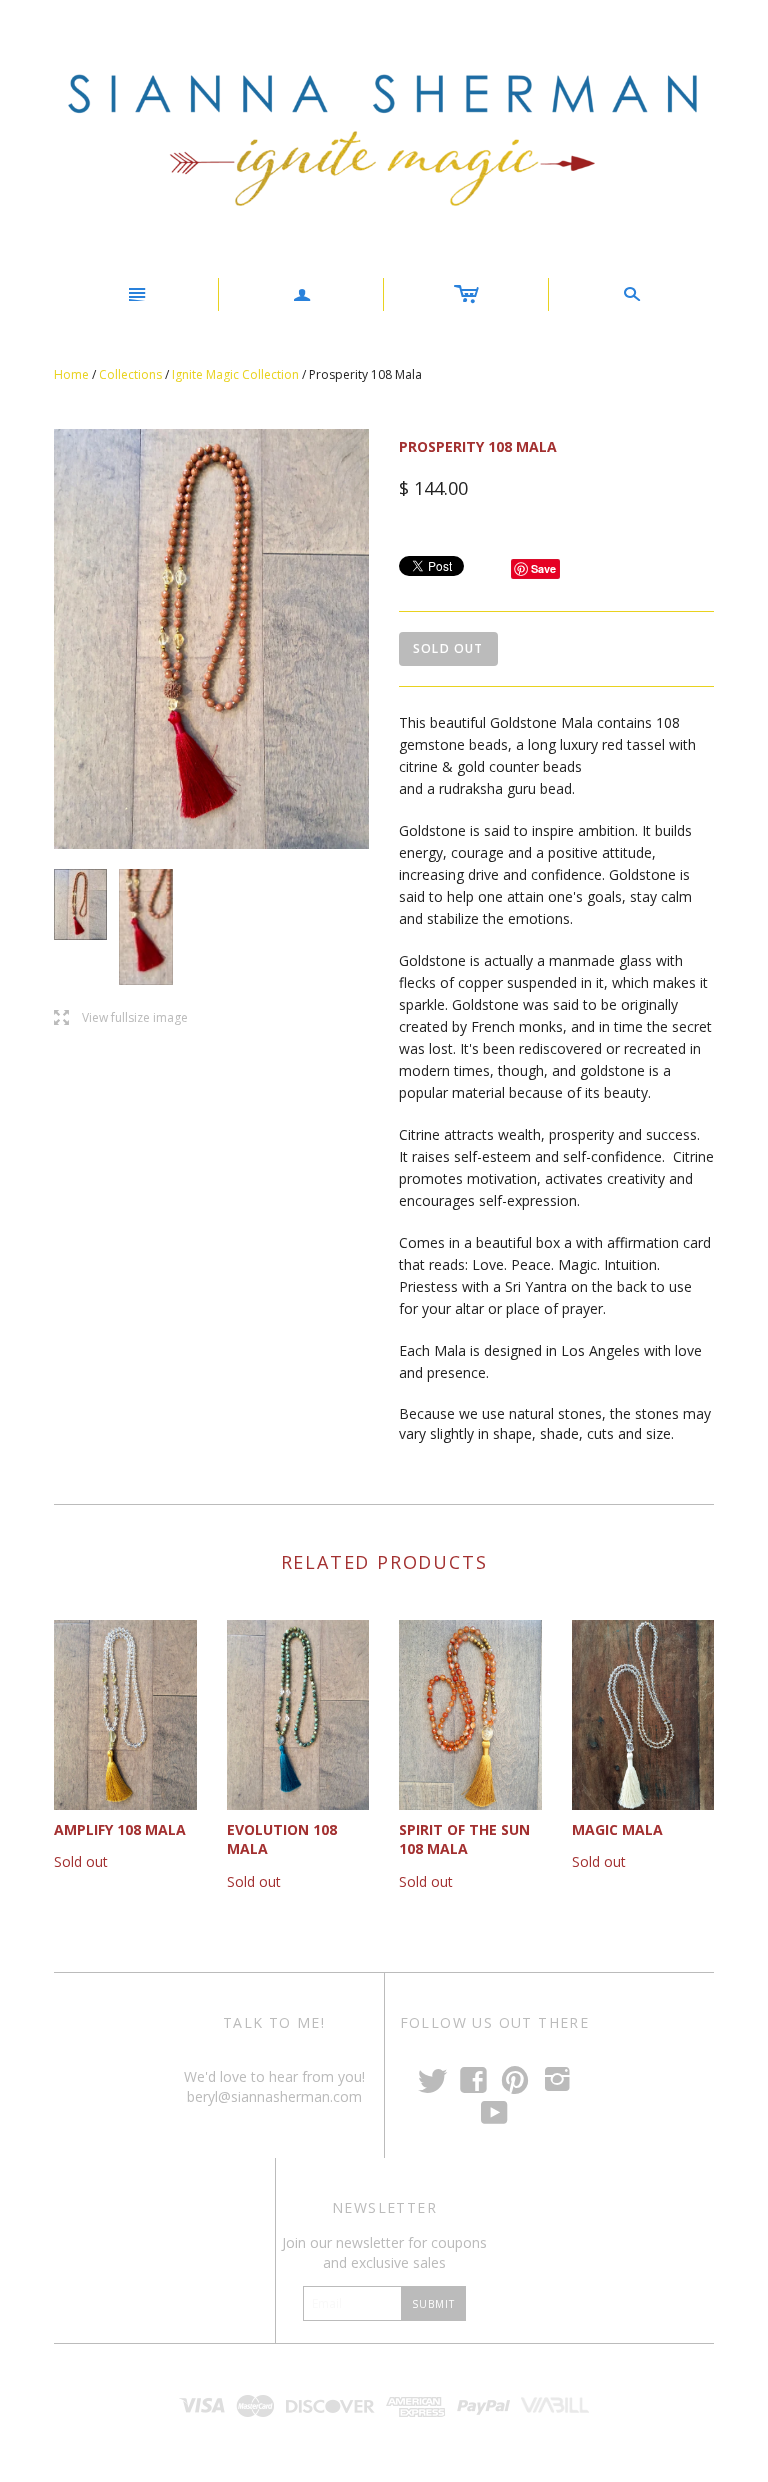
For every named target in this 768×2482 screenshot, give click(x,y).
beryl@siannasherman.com (274, 2096)
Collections (130, 374)
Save (543, 568)
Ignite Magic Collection (235, 374)
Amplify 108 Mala (120, 1829)
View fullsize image (121, 1018)
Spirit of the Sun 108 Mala (464, 1839)
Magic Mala (617, 1829)
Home (71, 374)
